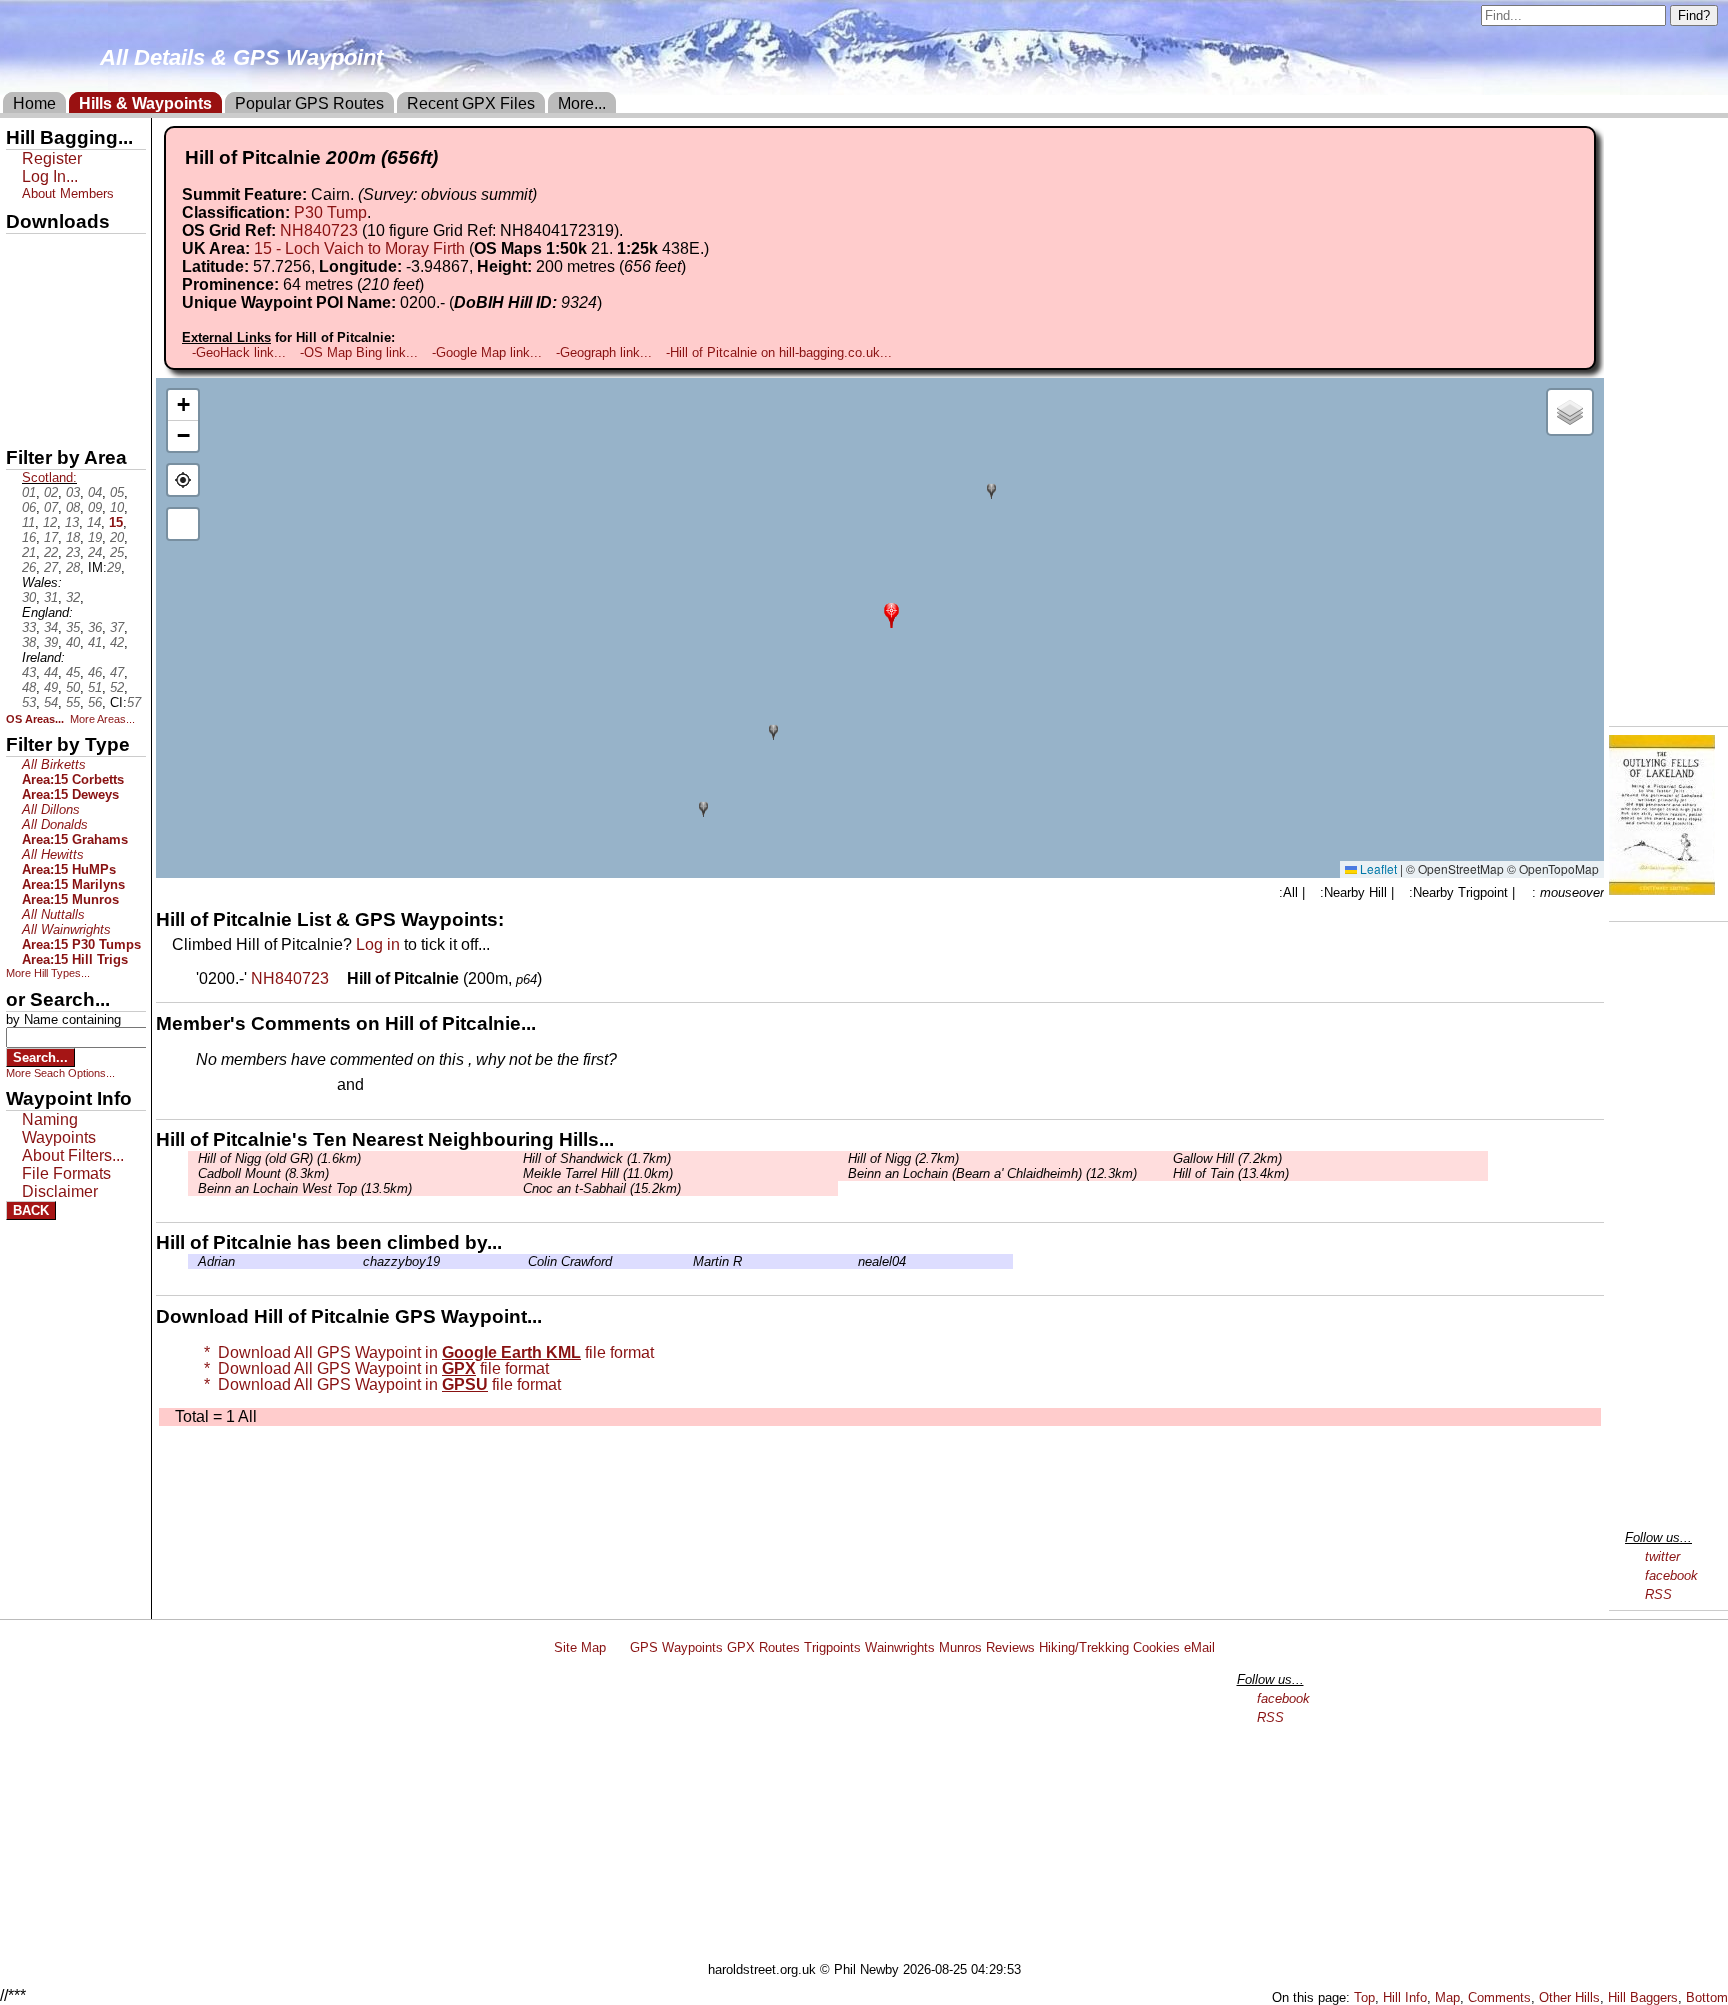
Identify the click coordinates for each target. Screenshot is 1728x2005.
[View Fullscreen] (183, 524)
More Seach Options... (60, 1073)
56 (95, 702)
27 (51, 567)
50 (73, 687)
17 (51, 537)
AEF (23, 387)
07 (51, 507)
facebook (1671, 1575)
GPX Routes (763, 1647)
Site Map (580, 1647)
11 (28, 522)
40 (73, 642)
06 (29, 507)
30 (29, 597)
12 (50, 522)
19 (95, 537)
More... (582, 103)
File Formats (66, 1173)
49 (51, 687)
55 (73, 702)
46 (95, 672)
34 (51, 627)
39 (51, 642)
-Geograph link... (604, 352)
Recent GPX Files (471, 103)
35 (73, 627)
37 (117, 627)
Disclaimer (60, 1191)
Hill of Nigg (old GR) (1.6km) (279, 1158)
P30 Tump (330, 212)
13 (72, 522)
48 (29, 687)
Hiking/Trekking (1084, 1647)
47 (117, 672)
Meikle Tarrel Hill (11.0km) (598, 1173)
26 (29, 567)
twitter (1662, 1556)
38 (29, 642)
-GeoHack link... (239, 352)
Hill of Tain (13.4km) (1231, 1173)
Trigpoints (832, 1647)
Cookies (1156, 1647)
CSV (23, 421)
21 (29, 552)
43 (29, 672)
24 (95, 552)
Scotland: (49, 477)
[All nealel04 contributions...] (853, 1261)
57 (134, 702)
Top (1364, 1997)
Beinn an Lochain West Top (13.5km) (305, 1188)
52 (117, 687)
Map (1447, 1997)
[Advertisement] (873, 1812)
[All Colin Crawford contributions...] (523, 1261)
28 (73, 567)
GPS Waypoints (676, 1647)
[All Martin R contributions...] (688, 1261)
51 (95, 687)
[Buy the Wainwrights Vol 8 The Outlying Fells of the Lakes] (1662, 889)
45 (73, 672)
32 (73, 597)
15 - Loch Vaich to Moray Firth (359, 248)
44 (51, 672)
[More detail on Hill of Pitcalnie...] (340, 978)
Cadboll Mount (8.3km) (263, 1173)
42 (117, 642)
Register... (245, 1086)
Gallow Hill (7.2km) (1227, 1158)
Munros (960, 1647)
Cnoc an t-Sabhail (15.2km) (602, 1188)
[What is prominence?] (433, 284)
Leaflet (1377, 868)
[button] (891, 613)
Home (34, 103)
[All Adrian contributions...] (193, 1261)
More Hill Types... (48, 973)
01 (29, 492)
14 (94, 522)
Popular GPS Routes (309, 103)
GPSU (27, 319)
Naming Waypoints (59, 1128)
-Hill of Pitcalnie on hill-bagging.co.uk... (779, 352)
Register (52, 158)
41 (95, 642)
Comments (1499, 1997)
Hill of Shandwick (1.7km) (597, 1158)
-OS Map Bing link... (359, 352)
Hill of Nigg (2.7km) (903, 1158)
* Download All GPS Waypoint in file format (425, 1352)
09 (95, 507)
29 (114, 567)
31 (51, 597)
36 (95, 627)
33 (29, 627)
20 (117, 537)
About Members (68, 193)
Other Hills (1569, 1997)
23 (73, 552)
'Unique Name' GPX (70, 284)
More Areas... (102, 719)
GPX (23, 251)
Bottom (1707, 1997)
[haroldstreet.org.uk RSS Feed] (618, 1647)
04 (95, 492)
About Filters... (73, 1155)
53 (29, 702)
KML (23, 353)
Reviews (1010, 1647)
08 (73, 507)
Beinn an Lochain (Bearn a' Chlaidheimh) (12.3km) (992, 1173)
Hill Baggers (1643, 1997)
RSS (1658, 1594)
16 (29, 537)
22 (51, 552)
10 (117, 507)
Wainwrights (900, 1647)
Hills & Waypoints (145, 103)
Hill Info (1405, 1997)
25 (117, 552)
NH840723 (319, 230)
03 (73, 492)
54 (51, 702)
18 (73, 537)
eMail (1199, 1647)
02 (51, 492)
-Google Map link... (487, 352)
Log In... (409, 1086)
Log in (378, 944)
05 (117, 492)
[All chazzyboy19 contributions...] (358, 1261)
